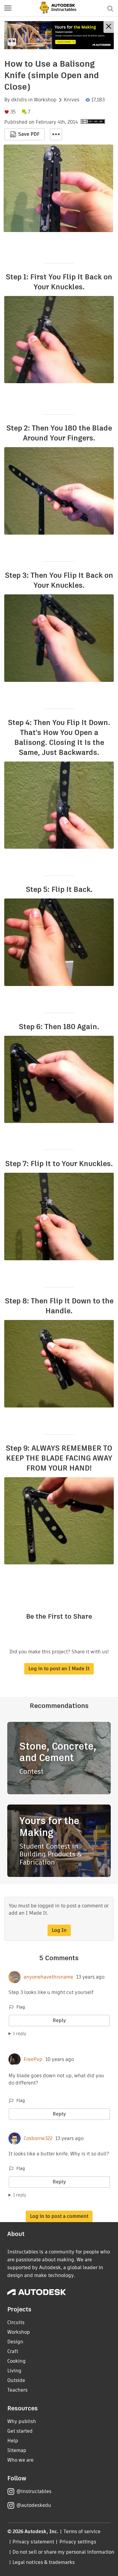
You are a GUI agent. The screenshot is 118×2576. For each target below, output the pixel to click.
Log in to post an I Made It (59, 1669)
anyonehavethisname (48, 1977)
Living (14, 2371)
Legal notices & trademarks (44, 2562)
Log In (59, 1930)
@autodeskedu (34, 2505)
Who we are (20, 2460)
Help (13, 2441)
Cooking (16, 2361)
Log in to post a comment (59, 2216)
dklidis (19, 100)
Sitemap (17, 2450)
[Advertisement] (59, 35)
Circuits (16, 2322)
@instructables (34, 2491)
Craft (13, 2351)
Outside (16, 2380)
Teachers (17, 2390)
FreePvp (33, 2059)
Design (15, 2342)
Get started (20, 2431)
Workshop (45, 100)
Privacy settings (78, 2542)
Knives (72, 100)
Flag (21, 2007)
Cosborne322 (38, 2139)
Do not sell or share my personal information (63, 2552)
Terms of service (82, 2531)
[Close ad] (109, 27)
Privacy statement (33, 2542)
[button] (8, 8)
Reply (59, 2020)
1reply (20, 2034)
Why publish (22, 2421)
